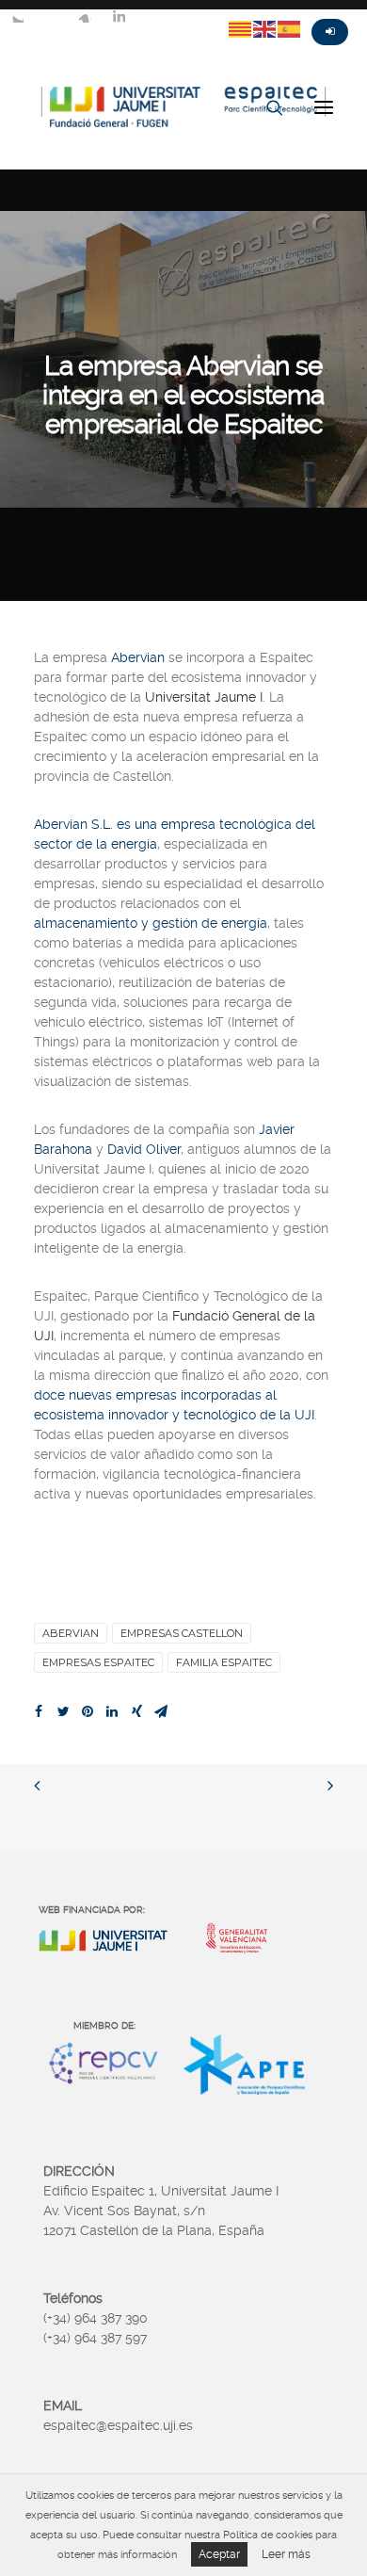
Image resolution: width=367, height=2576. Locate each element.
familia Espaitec (224, 1662)
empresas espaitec (98, 1662)
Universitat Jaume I (204, 697)
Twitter (17, 16)
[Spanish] (290, 28)
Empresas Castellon (182, 1633)
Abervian (71, 1633)
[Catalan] (241, 28)
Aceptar (219, 2554)
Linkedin (119, 16)
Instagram (85, 16)
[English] (265, 28)
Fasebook (51, 16)
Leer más (286, 2554)
